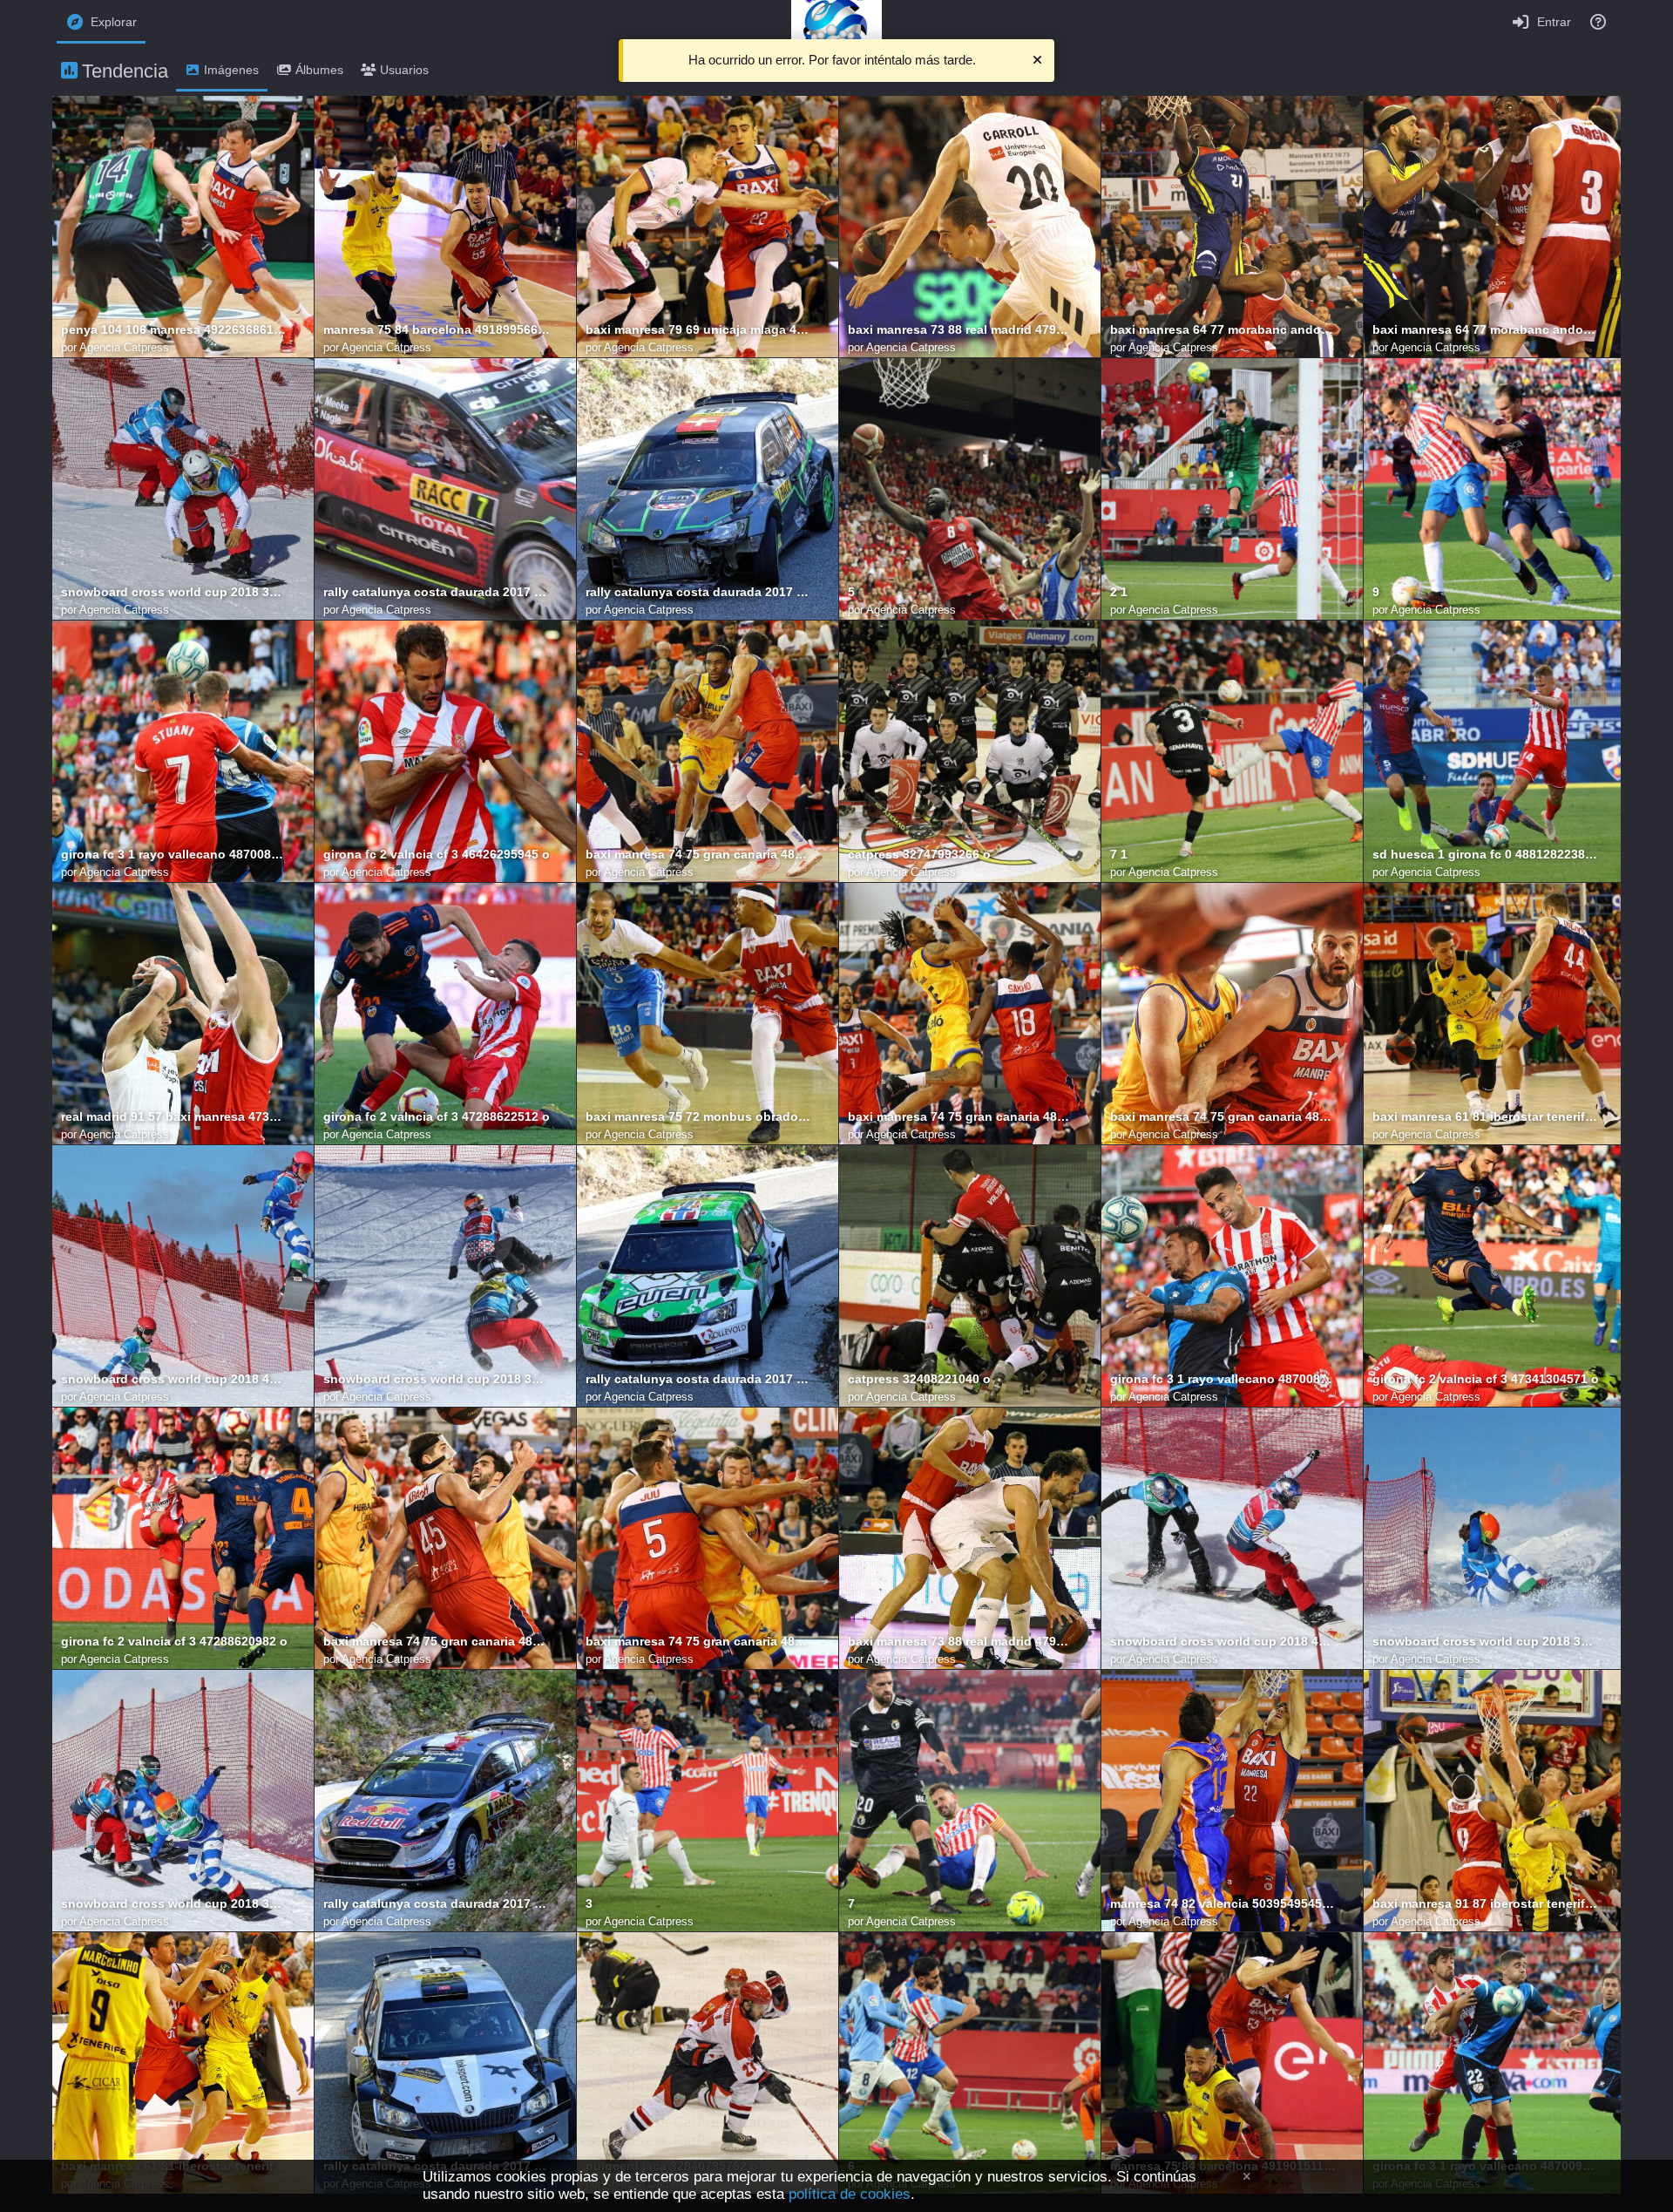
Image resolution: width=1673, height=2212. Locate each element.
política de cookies (850, 2194)
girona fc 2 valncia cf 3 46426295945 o (437, 855)
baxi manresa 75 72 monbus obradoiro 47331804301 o (699, 1117)
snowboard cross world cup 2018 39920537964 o (174, 592)
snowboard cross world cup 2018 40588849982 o (1223, 1642)
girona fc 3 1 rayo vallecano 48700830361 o (1223, 1379)
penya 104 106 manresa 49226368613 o (174, 330)
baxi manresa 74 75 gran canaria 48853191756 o (437, 1642)
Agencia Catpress (124, 347)
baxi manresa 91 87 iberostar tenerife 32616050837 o (1486, 1904)
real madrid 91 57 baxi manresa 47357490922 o (174, 1117)
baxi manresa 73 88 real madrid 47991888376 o (961, 330)
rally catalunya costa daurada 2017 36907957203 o (699, 592)
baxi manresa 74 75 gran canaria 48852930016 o (961, 1117)
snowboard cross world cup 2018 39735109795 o (1486, 1642)
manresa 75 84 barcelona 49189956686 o (437, 330)
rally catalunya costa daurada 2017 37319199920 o (437, 1904)
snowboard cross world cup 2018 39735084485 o (174, 1904)
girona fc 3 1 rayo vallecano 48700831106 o (174, 855)
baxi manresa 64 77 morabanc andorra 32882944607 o (1486, 330)
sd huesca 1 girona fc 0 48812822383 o (1486, 855)
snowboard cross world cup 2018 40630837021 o (174, 1379)
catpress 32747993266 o (919, 855)
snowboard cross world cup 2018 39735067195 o (437, 1379)
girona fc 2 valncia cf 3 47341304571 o (1486, 1379)
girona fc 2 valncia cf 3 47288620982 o (174, 1642)
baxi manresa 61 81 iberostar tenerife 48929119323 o (1486, 1117)
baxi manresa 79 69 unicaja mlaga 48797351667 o (699, 330)
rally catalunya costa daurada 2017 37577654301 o (699, 1379)
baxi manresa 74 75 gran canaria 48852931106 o (699, 855)
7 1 (1119, 855)
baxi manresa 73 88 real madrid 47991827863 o (961, 1642)
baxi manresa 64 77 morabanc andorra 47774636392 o (1223, 330)
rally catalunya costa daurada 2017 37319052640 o (437, 592)
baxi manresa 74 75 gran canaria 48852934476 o (699, 1642)
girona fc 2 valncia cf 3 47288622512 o (437, 1117)
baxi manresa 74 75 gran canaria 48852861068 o (1223, 1117)
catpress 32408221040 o (919, 1379)
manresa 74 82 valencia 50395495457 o (1223, 1904)
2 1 (1119, 592)
